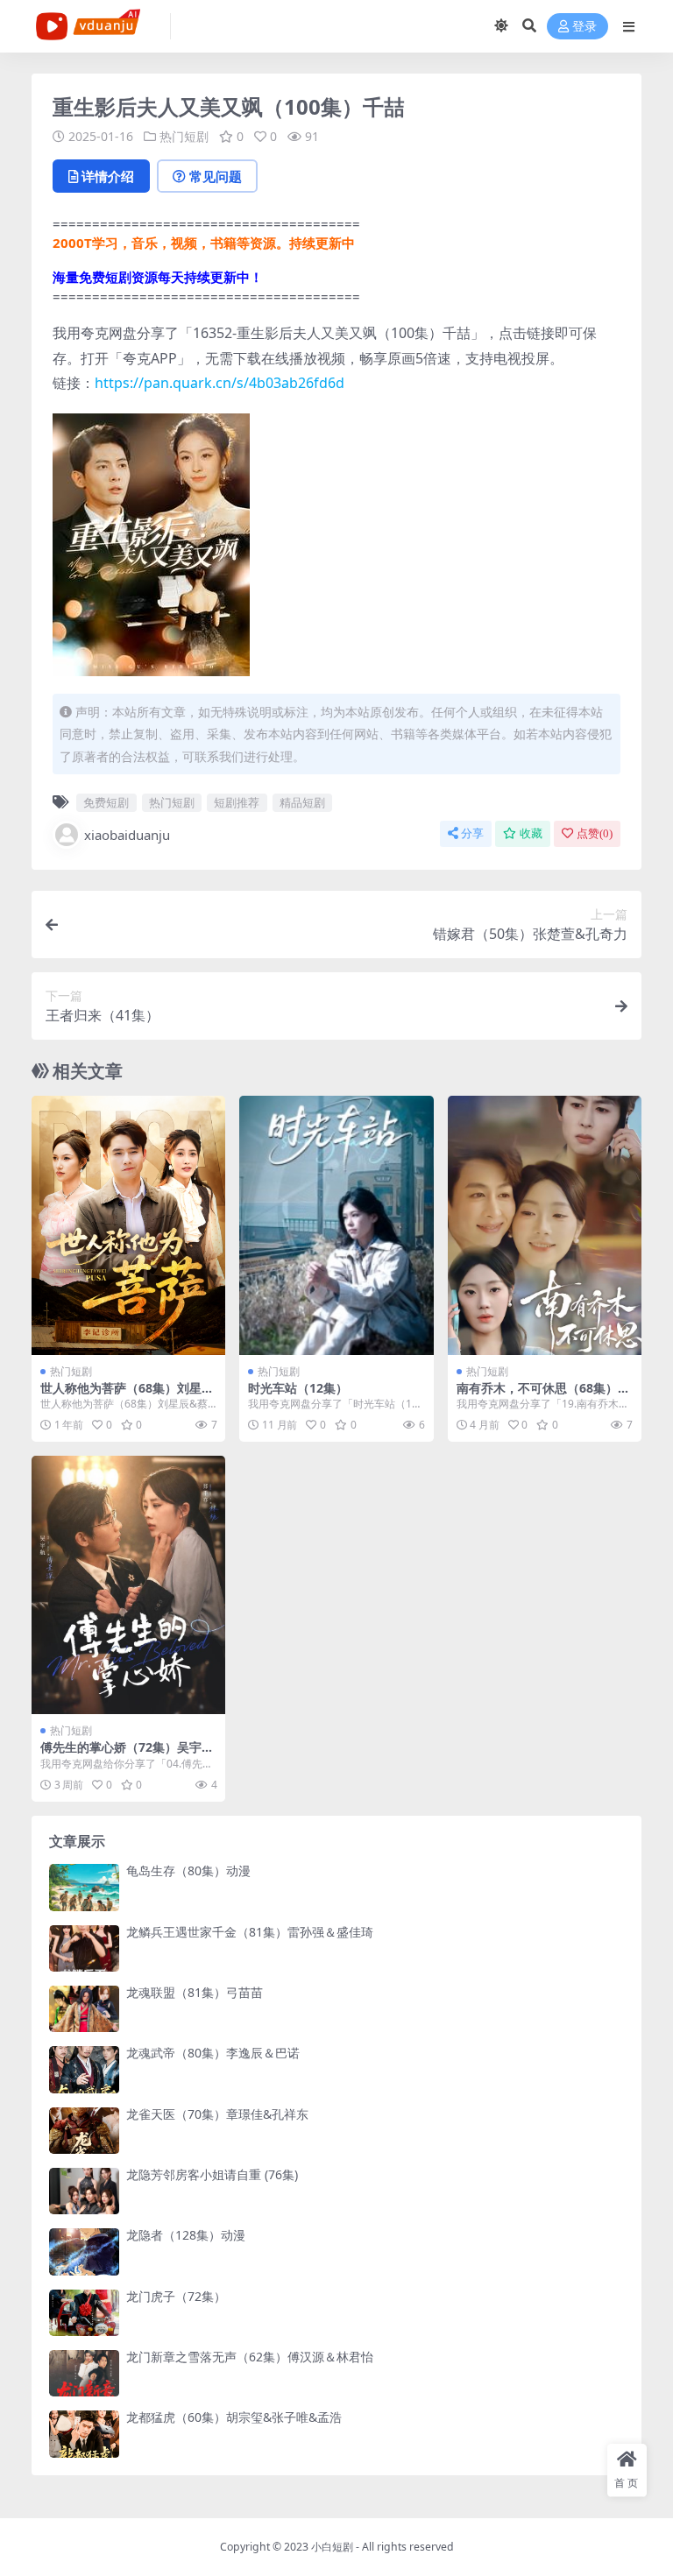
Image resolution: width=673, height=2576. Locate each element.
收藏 (531, 833)
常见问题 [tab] (216, 176)
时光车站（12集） (298, 1388)
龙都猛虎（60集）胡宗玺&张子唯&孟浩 (234, 2417)
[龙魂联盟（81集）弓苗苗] (84, 2009)
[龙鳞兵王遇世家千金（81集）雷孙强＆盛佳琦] (84, 1948)
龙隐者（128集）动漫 (186, 2235)
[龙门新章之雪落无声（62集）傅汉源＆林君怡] (84, 2373)
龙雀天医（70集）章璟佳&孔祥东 (217, 2114)
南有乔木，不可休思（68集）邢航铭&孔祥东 (543, 1395)
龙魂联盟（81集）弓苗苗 (195, 1992)
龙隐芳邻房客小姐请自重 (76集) (212, 2174)
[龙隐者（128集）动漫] (84, 2251)
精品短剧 (302, 802)
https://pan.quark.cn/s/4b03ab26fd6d (220, 383)
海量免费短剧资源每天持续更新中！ (158, 277)
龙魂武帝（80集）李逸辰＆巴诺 (213, 2053)
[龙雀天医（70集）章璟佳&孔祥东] (84, 2131)
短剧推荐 (237, 802)
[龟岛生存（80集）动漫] (84, 1887)
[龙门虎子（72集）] (84, 2313)
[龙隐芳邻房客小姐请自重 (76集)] (84, 2191)
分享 (472, 833)
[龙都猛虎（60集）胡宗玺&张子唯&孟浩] (84, 2434)
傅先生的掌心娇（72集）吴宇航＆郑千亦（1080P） (127, 1754)
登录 (584, 27)
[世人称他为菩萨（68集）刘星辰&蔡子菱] (128, 1225)
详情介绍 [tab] (108, 176)
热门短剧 (184, 136)
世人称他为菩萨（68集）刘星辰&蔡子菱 (127, 1395)
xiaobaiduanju (127, 835)
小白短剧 (332, 2547)
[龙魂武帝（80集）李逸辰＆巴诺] (84, 2069)
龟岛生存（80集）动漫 (188, 1870)
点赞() (595, 833)
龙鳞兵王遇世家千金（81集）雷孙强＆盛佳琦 (250, 1932)
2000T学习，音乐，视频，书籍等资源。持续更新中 (204, 243)
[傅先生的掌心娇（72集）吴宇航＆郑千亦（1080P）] (128, 1585)
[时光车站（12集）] (336, 1225)
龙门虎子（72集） (176, 2296)
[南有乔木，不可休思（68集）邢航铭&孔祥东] (545, 1225)
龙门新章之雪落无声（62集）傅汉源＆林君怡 (250, 2357)
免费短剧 (106, 802)
